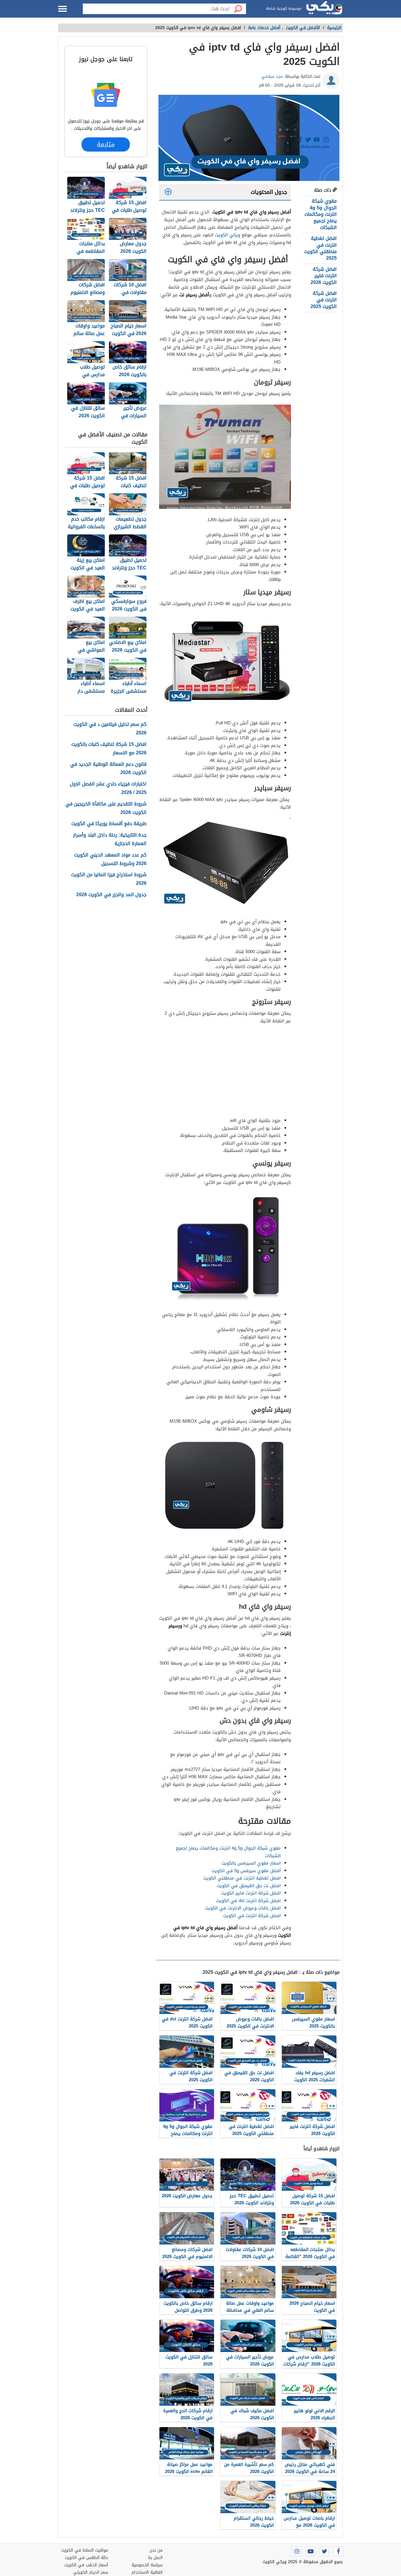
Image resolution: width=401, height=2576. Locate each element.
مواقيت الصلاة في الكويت (85, 2550)
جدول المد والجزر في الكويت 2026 (111, 895)
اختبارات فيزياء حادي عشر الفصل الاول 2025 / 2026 (108, 788)
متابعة (106, 144)
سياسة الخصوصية (147, 2565)
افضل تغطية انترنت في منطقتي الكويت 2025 (320, 248)
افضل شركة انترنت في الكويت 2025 (324, 300)
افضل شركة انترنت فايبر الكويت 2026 (324, 276)
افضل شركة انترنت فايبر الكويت (251, 1893)
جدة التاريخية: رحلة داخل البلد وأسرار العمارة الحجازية (110, 839)
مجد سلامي (272, 76)
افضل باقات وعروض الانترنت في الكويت (243, 1908)
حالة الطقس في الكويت (86, 2558)
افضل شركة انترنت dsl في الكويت (248, 1901)
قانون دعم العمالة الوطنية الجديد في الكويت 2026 (108, 769)
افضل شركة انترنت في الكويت (252, 1916)
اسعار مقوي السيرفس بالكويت (251, 1863)
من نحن (156, 2550)
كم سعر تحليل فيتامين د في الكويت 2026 (110, 729)
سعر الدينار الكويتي (91, 2572)
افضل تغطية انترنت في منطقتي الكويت (242, 1878)
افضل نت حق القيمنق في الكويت (249, 1886)
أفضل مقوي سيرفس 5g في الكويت (246, 1871)
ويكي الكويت (228, 235)
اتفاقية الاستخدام (147, 2572)
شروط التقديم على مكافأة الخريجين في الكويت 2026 (106, 808)
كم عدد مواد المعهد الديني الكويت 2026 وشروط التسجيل (110, 859)
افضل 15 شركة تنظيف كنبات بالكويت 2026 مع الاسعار (109, 749)
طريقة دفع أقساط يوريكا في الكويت (109, 824)
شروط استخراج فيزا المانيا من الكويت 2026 (109, 879)
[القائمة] (63, 9)
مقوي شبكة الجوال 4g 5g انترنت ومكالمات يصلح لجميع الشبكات (321, 214)
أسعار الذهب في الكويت (86, 2565)
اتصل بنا (155, 2558)
